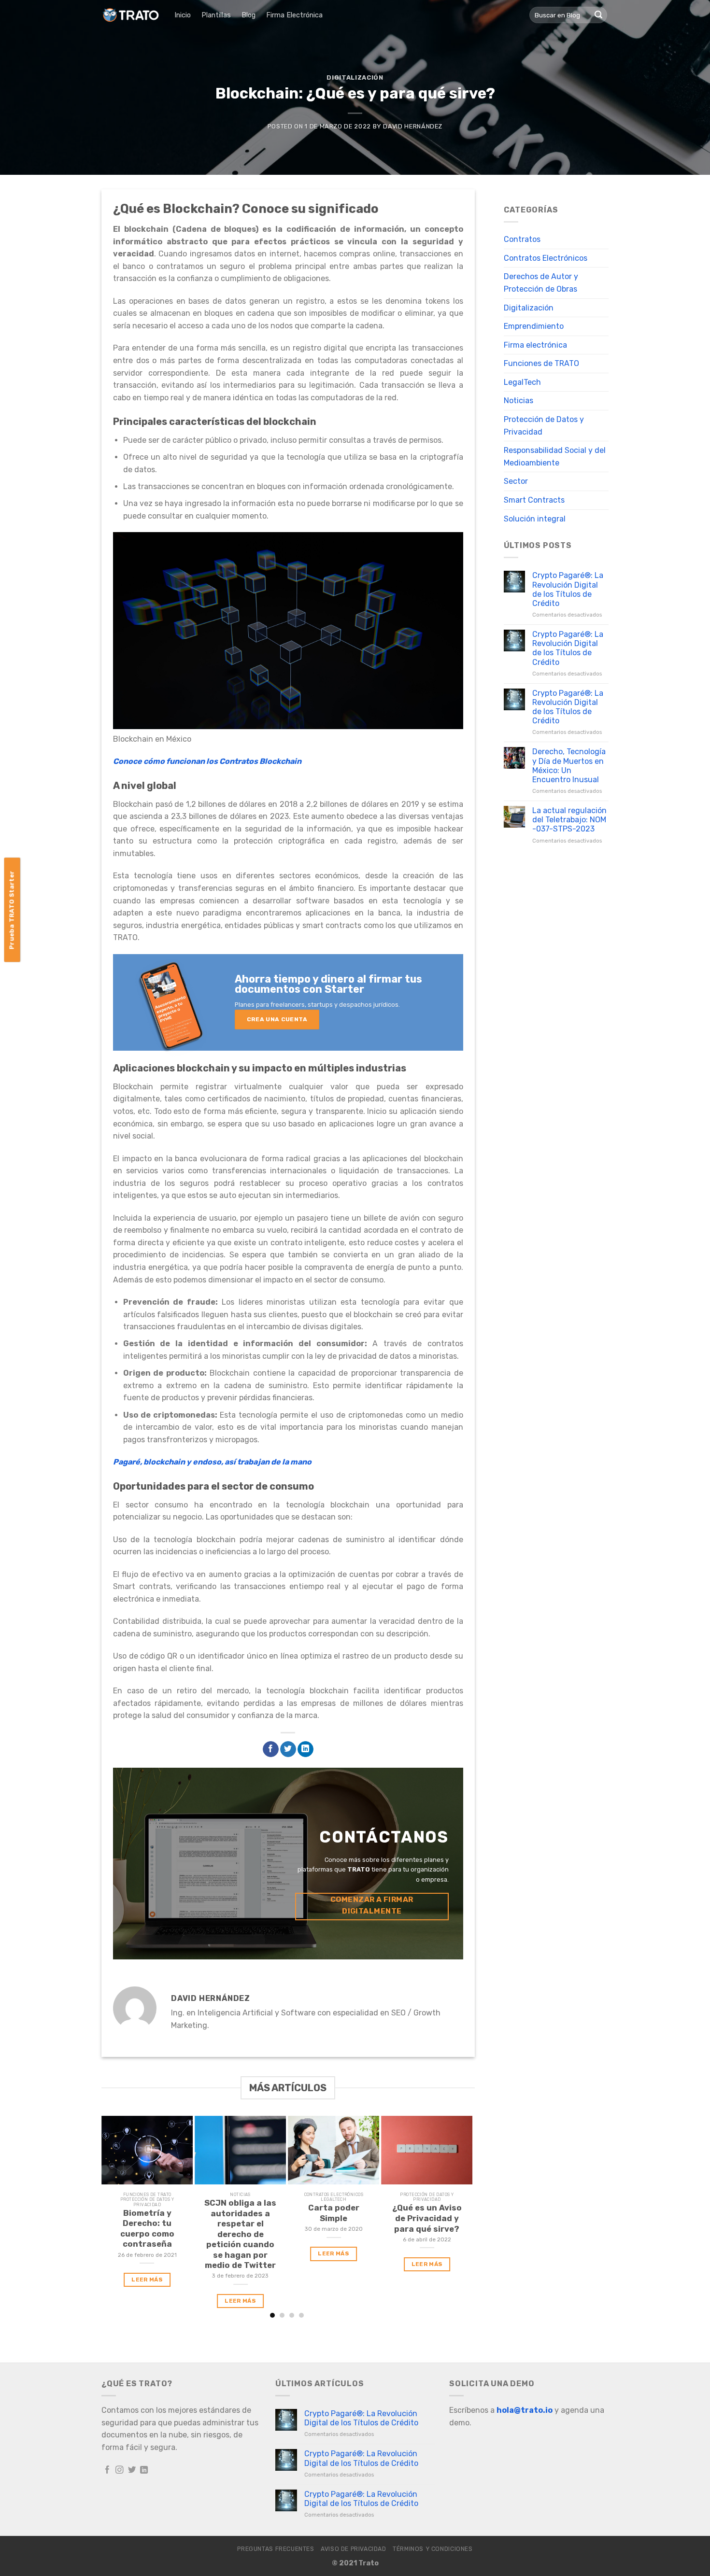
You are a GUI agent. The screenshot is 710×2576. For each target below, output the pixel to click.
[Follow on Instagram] (120, 2470)
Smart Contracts (534, 500)
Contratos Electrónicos (546, 258)
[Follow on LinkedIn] (144, 2470)
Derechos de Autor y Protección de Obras (541, 283)
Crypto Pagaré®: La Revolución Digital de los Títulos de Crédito (568, 589)
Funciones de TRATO (541, 363)
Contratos (522, 239)
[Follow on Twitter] (132, 2470)
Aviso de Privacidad (354, 2549)
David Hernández (413, 126)
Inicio (183, 15)
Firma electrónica (535, 345)
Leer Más (147, 2280)
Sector (516, 481)
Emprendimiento (534, 326)
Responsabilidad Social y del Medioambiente (555, 457)
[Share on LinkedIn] (305, 1749)
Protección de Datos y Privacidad (544, 426)
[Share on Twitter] (288, 1749)
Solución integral (535, 519)
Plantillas (216, 15)
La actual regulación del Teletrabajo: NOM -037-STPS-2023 (569, 820)
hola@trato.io (525, 2410)
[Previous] (106, 2217)
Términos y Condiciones (433, 2549)
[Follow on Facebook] (107, 2470)
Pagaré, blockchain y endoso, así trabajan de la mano (212, 1462)
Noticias (518, 401)
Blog (248, 15)
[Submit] (598, 15)
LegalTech (522, 382)
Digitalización (355, 77)
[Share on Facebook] (271, 1749)
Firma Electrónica (294, 15)
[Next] (469, 2217)
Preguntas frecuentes (276, 2549)
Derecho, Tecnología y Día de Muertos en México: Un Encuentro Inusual (569, 766)
